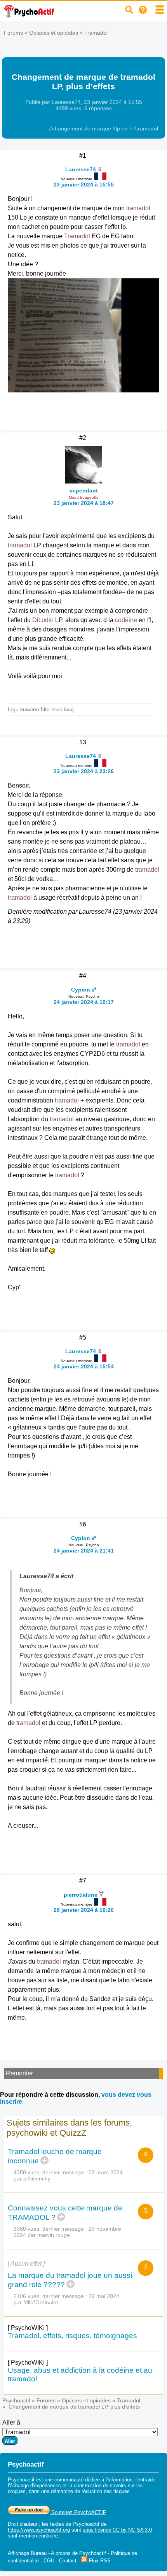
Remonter (19, 2073)
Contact (68, 2561)
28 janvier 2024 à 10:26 (84, 1910)
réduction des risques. (106, 2491)
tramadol (138, 208)
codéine (126, 620)
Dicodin (43, 620)
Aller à (11, 2422)
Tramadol (96, 33)
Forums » (17, 33)
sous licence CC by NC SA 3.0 (117, 2530)
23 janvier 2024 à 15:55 (84, 185)
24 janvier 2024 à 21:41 (84, 1551)
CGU (49, 2561)
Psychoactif (16, 2400)
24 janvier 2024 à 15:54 (84, 1366)
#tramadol (146, 128)
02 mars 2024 (106, 2172)
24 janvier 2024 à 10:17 (84, 1002)
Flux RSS (99, 2561)
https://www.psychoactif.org (39, 2530)
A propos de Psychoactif (78, 2553)
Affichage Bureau (27, 2553)
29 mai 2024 (104, 2296)
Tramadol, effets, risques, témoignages (72, 2336)
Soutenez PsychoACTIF (78, 2512)
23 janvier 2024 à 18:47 (84, 503)
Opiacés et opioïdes (54, 33)
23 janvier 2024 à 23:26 (84, 771)
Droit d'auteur (23, 2524)
